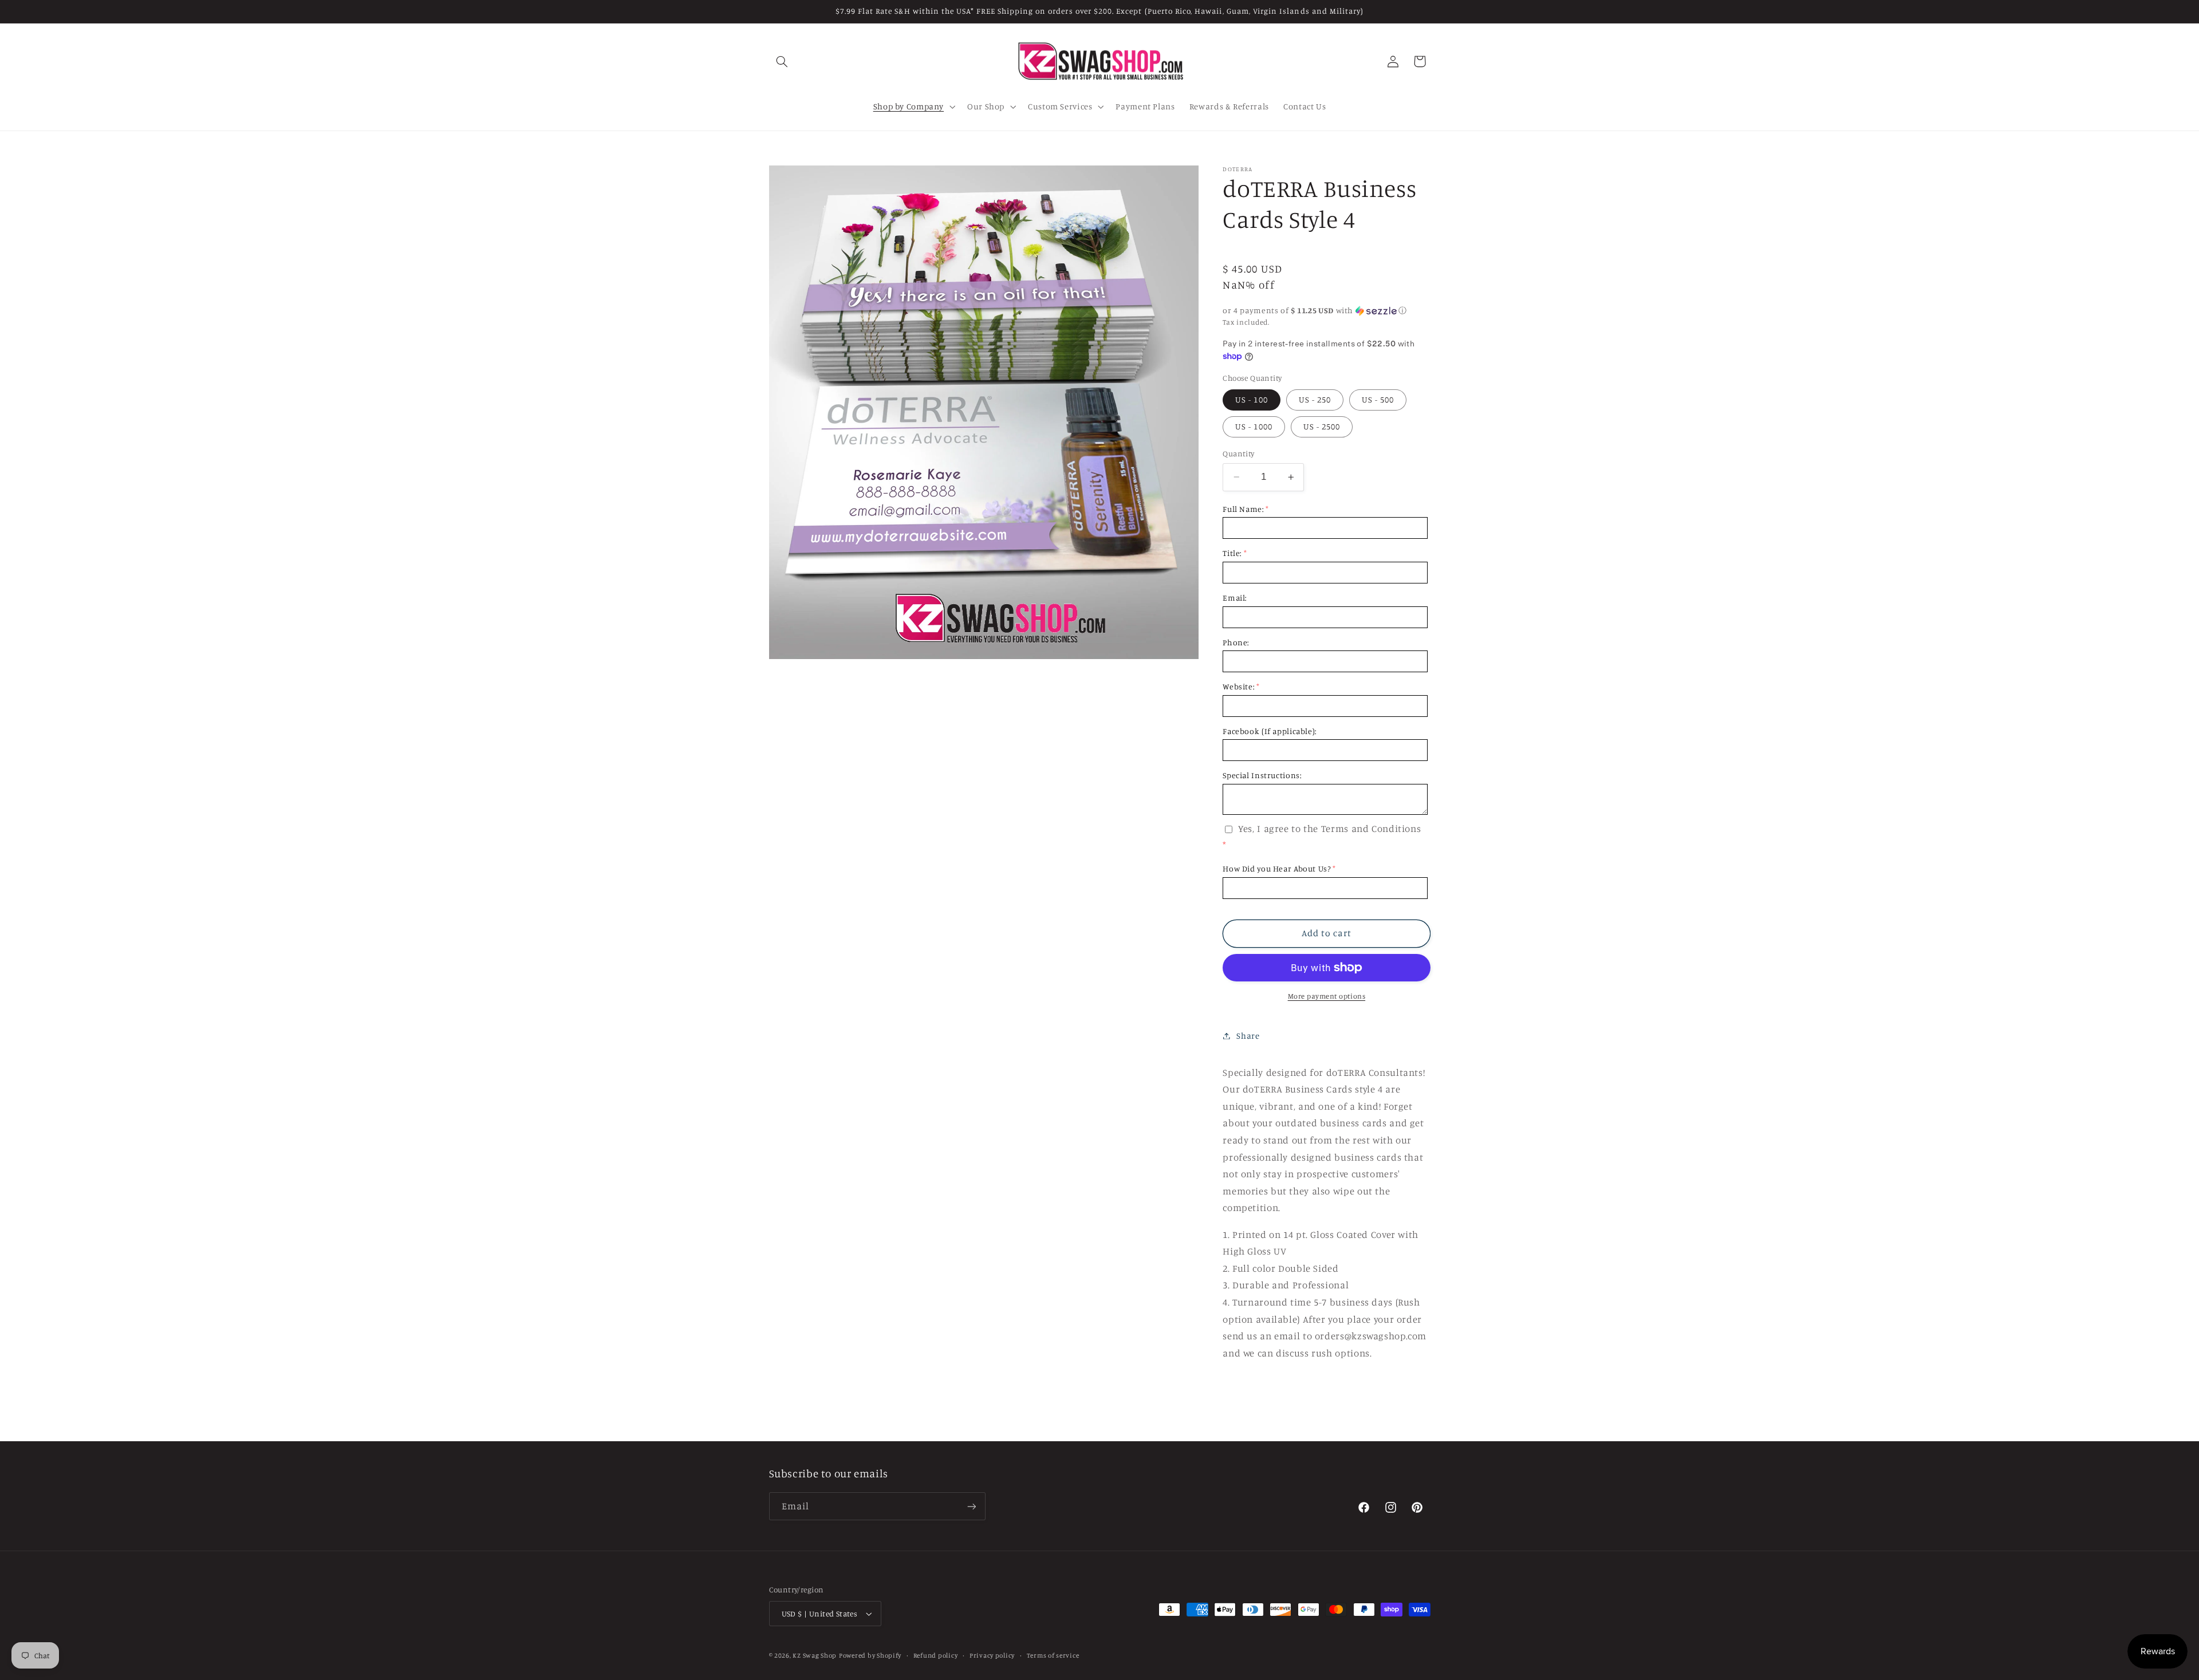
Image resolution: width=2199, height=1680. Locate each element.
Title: (1232, 553)
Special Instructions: (1262, 775)
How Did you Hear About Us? (1276, 868)
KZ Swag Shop (815, 1655)
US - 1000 (1254, 426)
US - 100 (1251, 399)
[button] (782, 61)
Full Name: (1243, 509)
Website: (1238, 686)
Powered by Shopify (870, 1655)
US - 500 (1378, 399)
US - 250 (1315, 399)
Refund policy (936, 1655)
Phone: (1236, 642)
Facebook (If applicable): (1270, 731)
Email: (1235, 598)
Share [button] (1248, 1036)
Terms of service (1053, 1655)
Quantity (1238, 453)
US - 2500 (1322, 426)
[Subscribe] (971, 1506)
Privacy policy (992, 1655)
